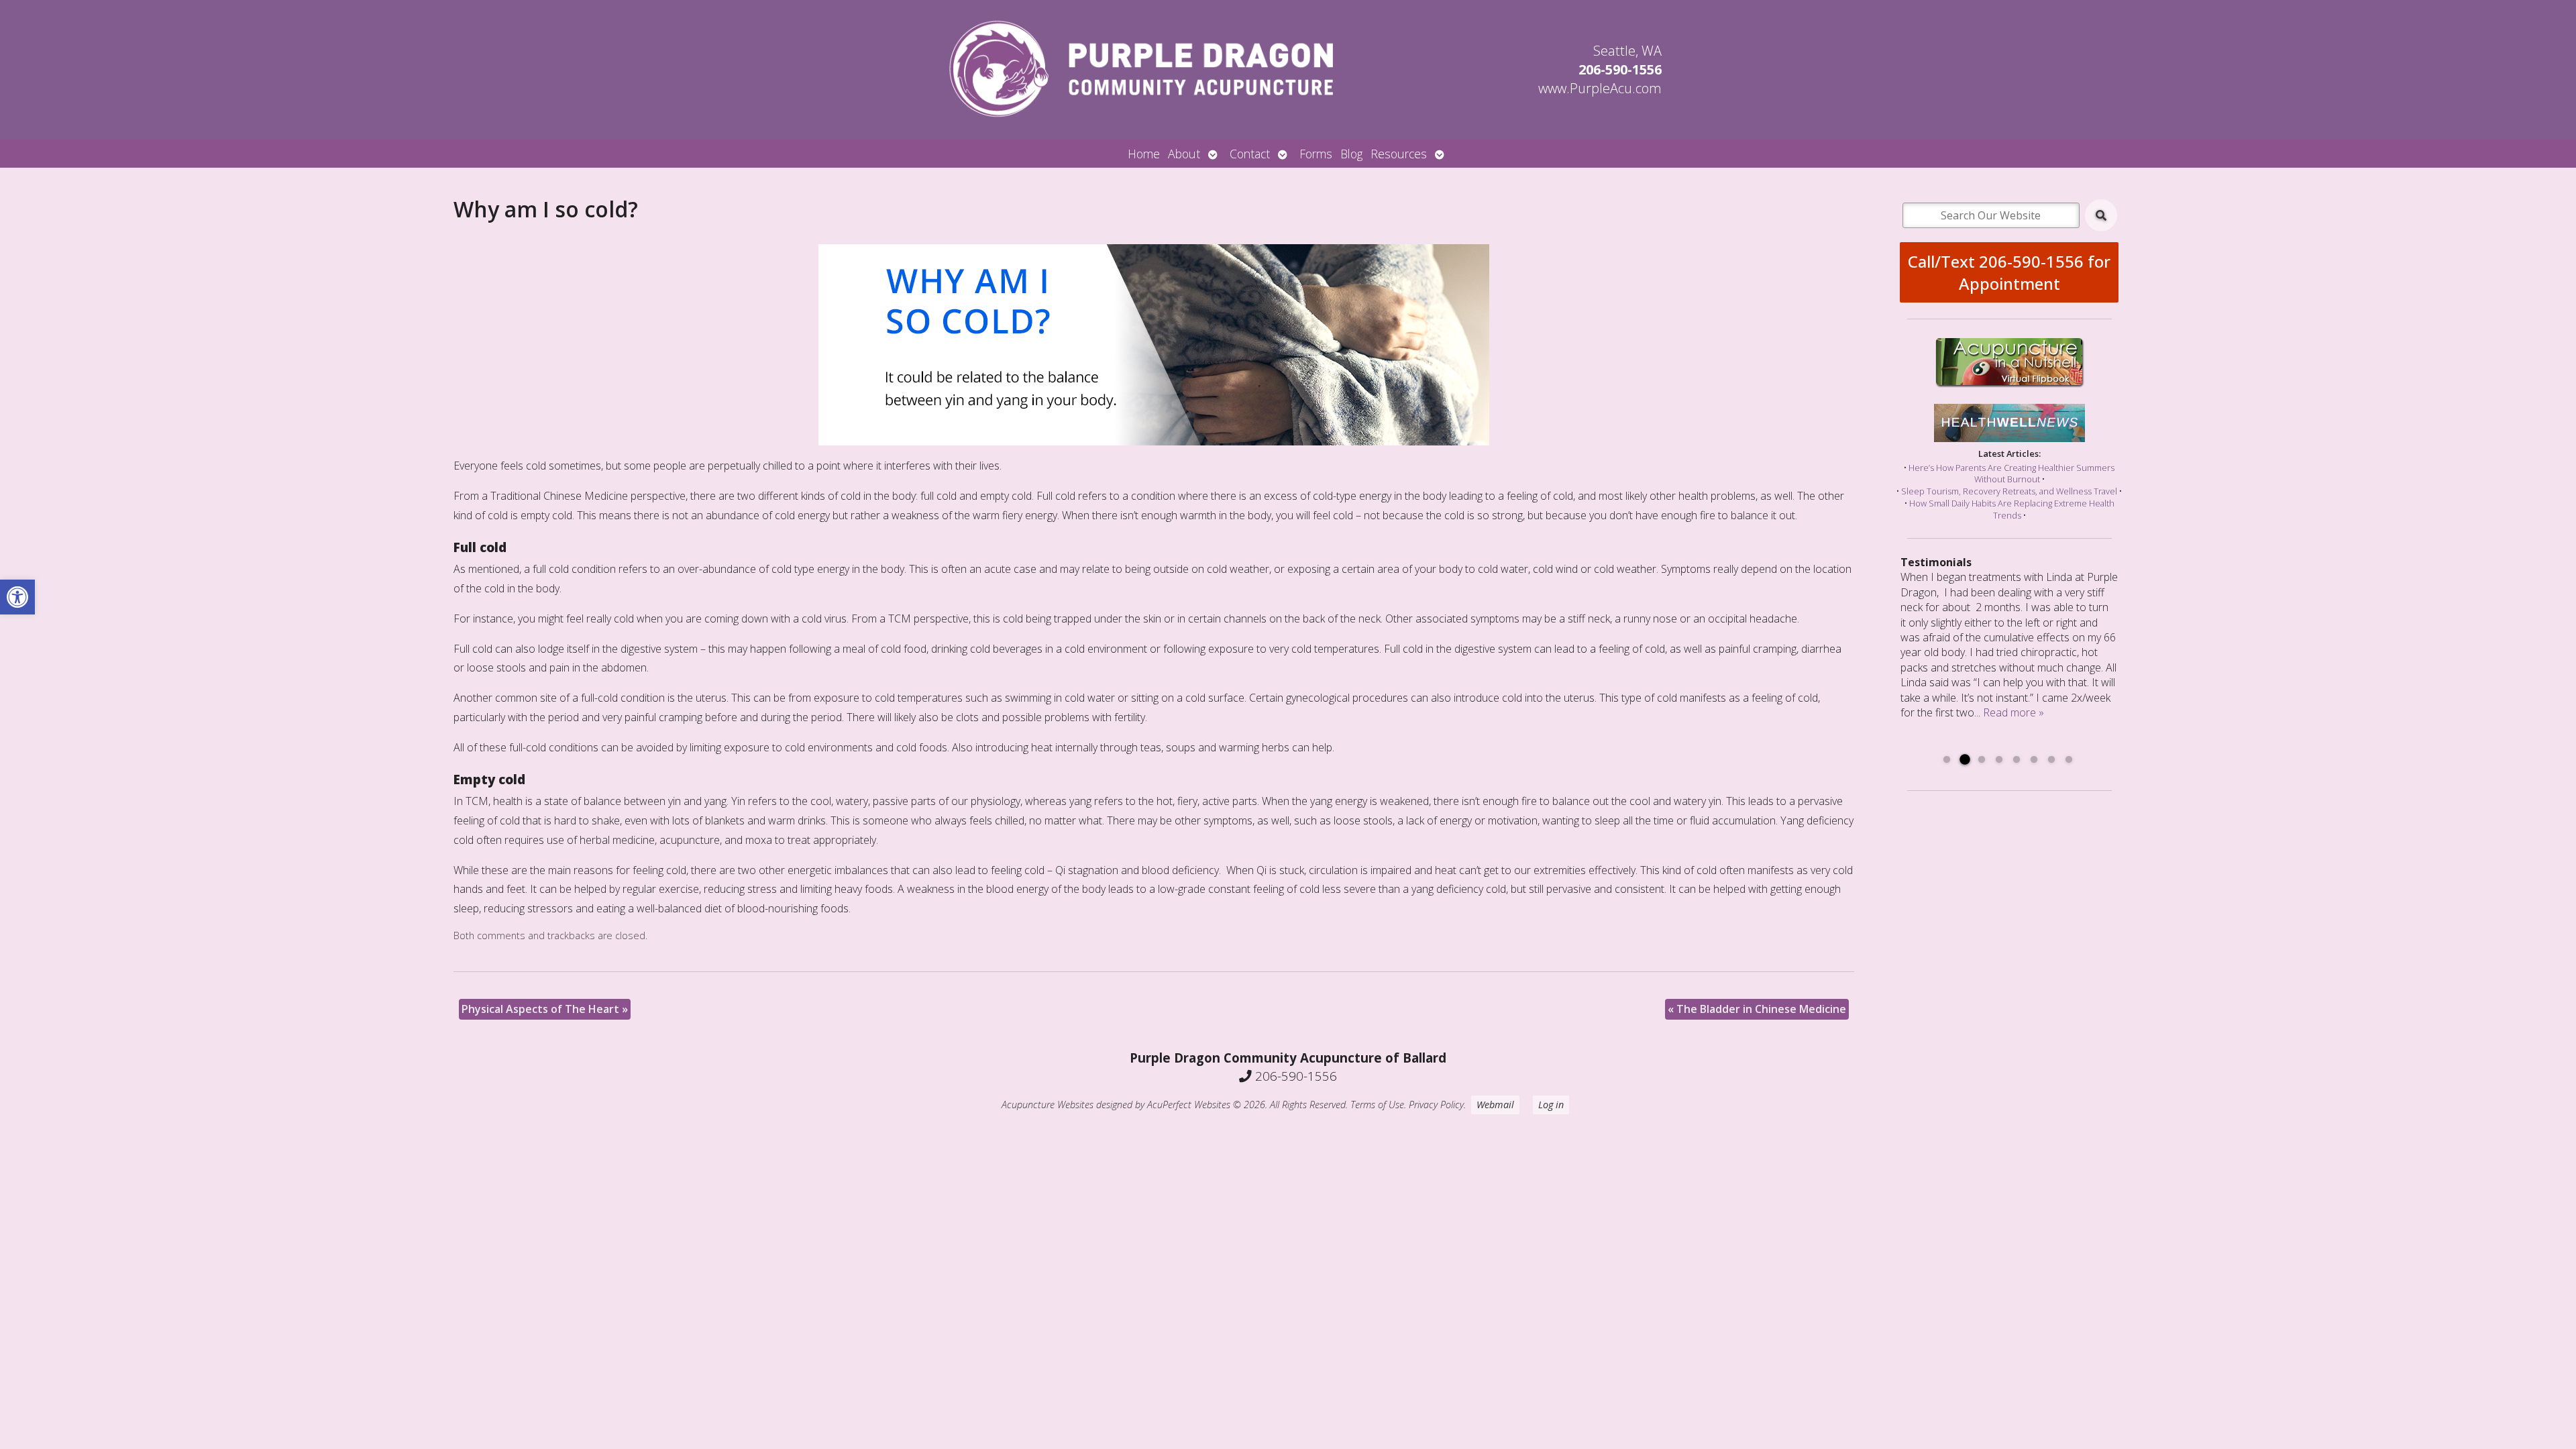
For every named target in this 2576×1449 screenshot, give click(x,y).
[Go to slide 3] (1982, 760)
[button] (17, 597)
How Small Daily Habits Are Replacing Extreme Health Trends (2012, 509)
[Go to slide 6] (2034, 760)
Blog (1351, 154)
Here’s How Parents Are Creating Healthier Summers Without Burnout (2011, 474)
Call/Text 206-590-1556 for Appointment (2009, 272)
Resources (1399, 154)
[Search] (2101, 215)
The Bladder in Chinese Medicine (1757, 1009)
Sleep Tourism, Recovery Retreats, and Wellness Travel (2009, 491)
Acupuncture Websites (1048, 1105)
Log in (1551, 1105)
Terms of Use (1377, 1105)
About (1184, 154)
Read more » (2014, 712)
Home (1144, 154)
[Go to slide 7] (2051, 760)
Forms (1316, 154)
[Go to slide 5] (2017, 760)
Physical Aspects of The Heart (545, 1009)
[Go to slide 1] (1947, 760)
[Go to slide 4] (1999, 760)
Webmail (1495, 1105)
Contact (1250, 154)
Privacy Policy (1436, 1105)
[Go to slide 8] (2069, 760)
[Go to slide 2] (1964, 760)
